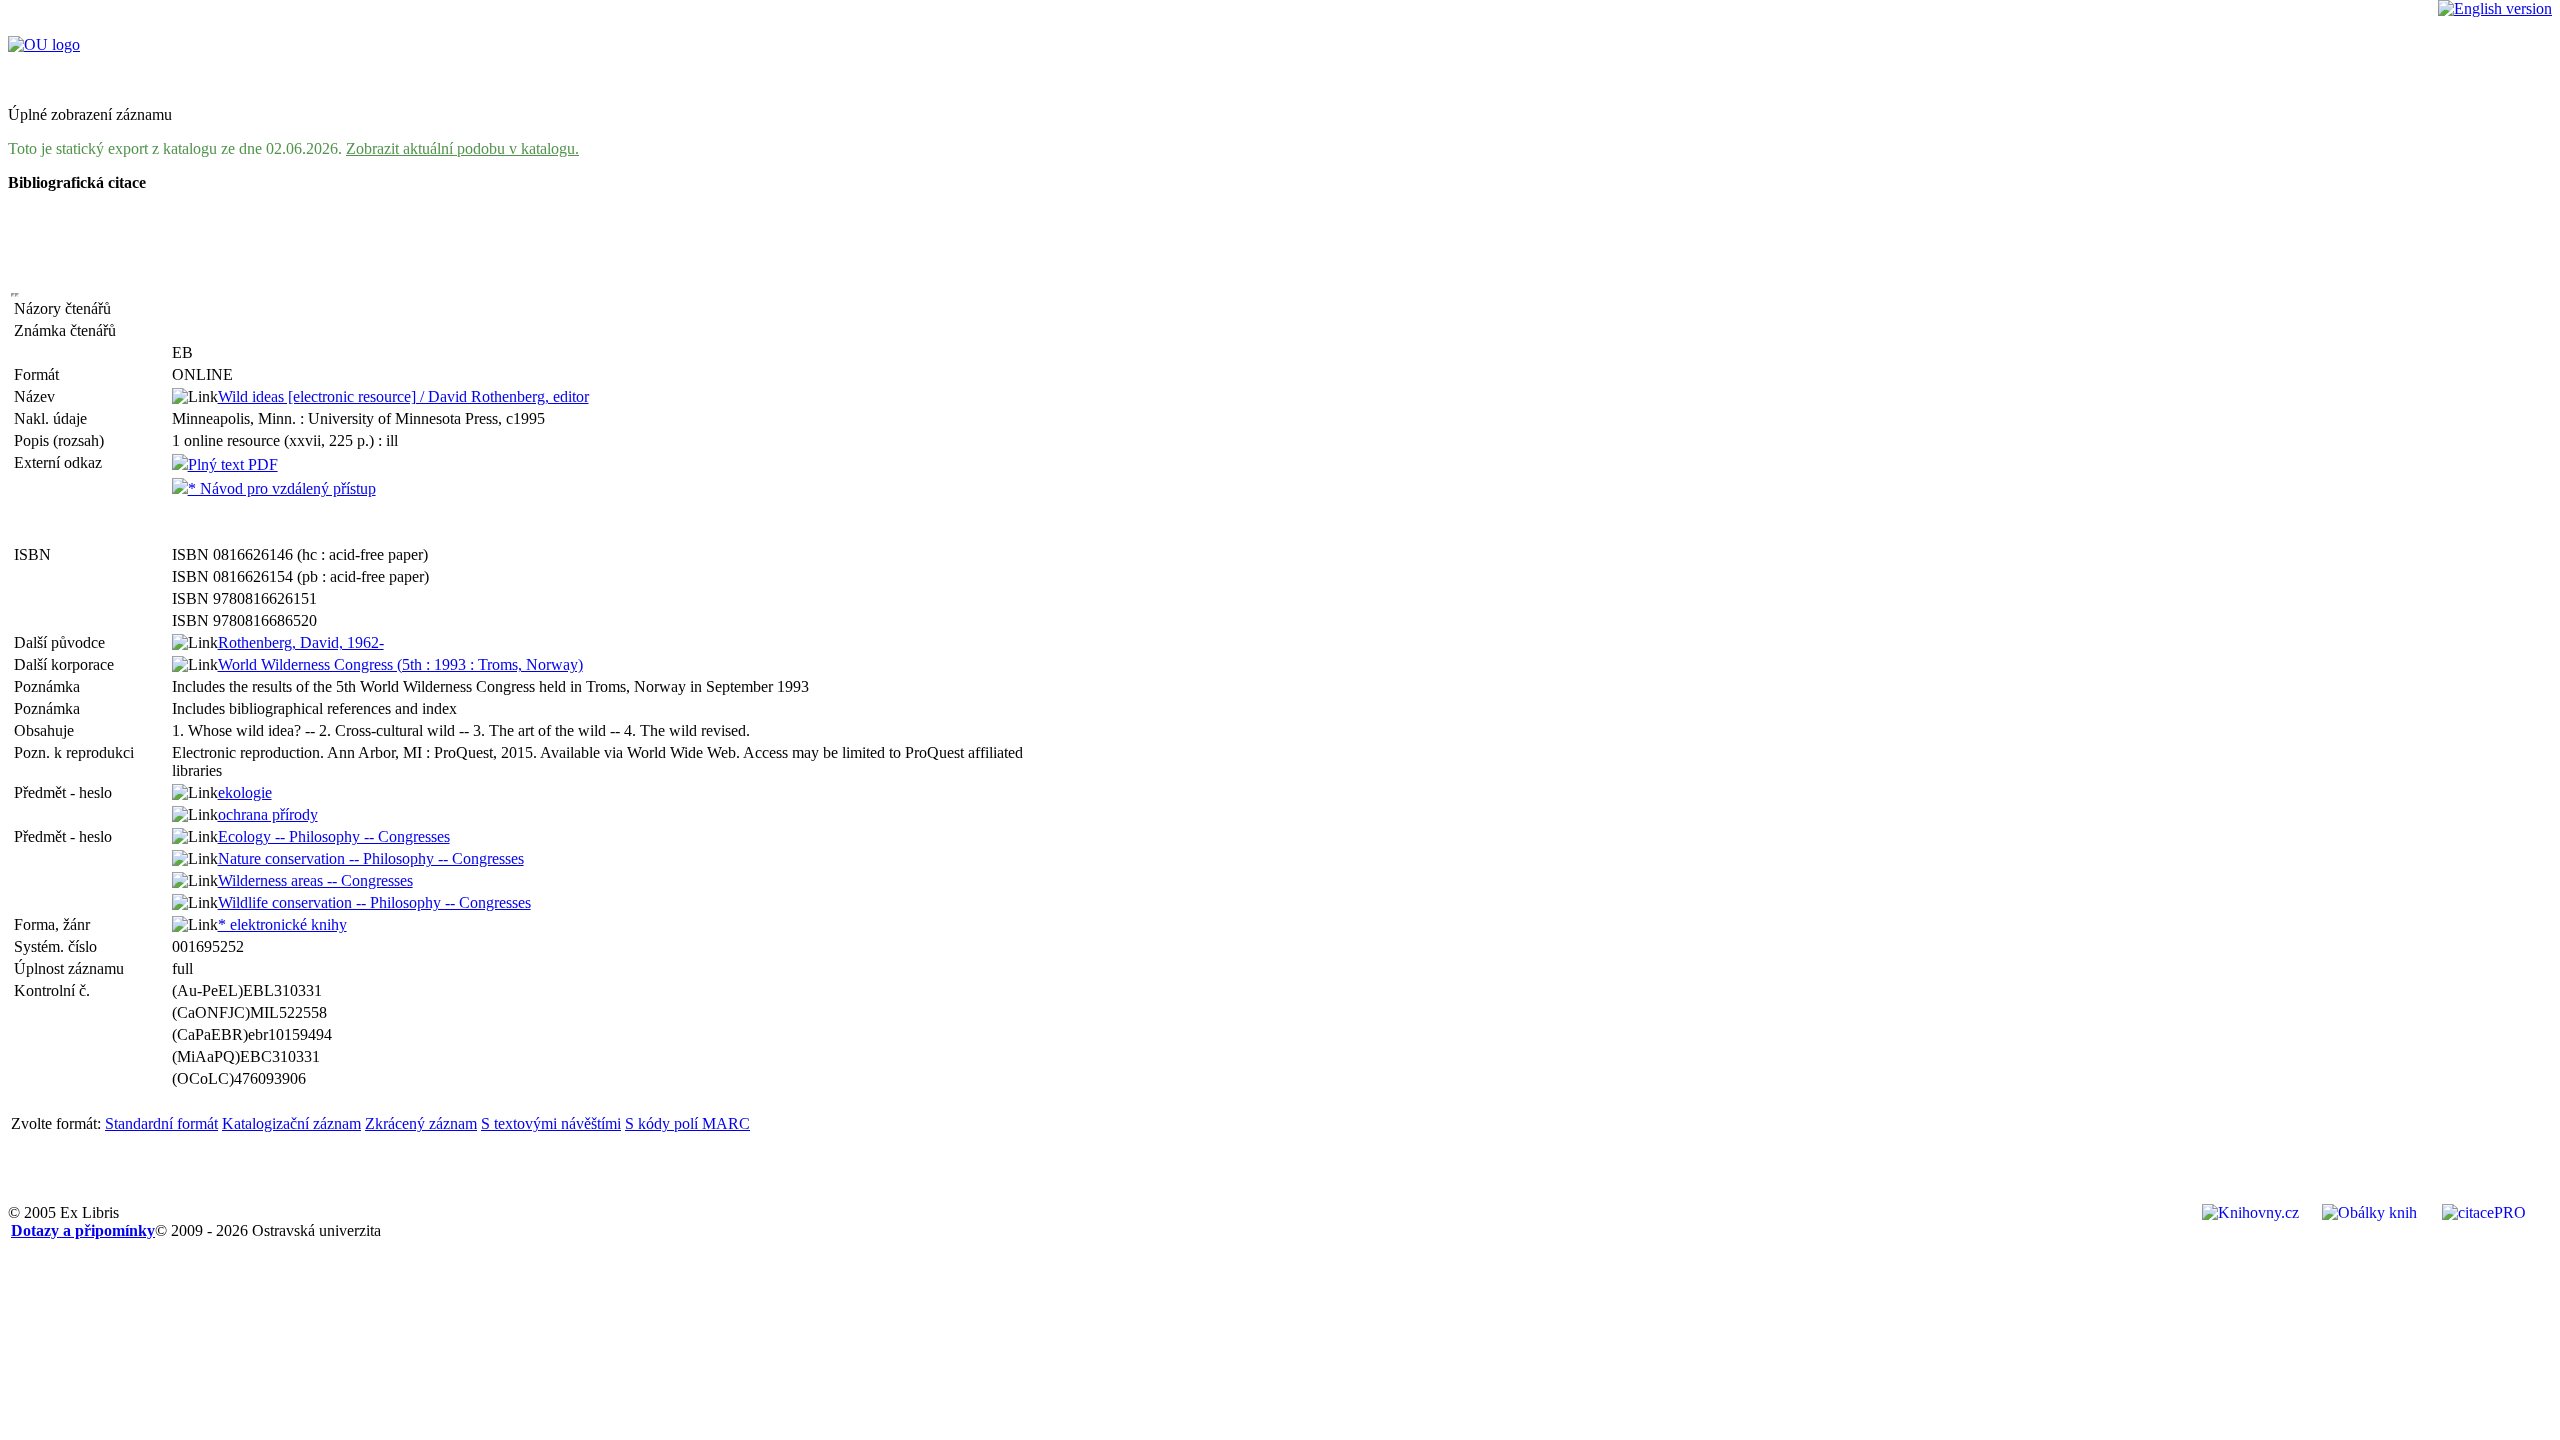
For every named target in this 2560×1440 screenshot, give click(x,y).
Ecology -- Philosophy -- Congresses (334, 836)
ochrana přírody (268, 814)
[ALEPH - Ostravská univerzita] (44, 44)
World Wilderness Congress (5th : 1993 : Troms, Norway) (400, 664)
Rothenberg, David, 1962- (301, 642)
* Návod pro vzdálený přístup (282, 488)
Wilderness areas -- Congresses (315, 880)
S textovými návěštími (551, 1123)
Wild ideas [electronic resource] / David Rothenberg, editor (403, 396)
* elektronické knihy (282, 924)
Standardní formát (161, 1123)
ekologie (245, 792)
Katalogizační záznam (291, 1123)
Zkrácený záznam (421, 1123)
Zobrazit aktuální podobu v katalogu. (462, 148)
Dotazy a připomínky (83, 1230)
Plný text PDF (233, 464)
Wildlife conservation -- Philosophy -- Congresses (374, 902)
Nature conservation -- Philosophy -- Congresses (371, 858)
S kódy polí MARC (687, 1123)
